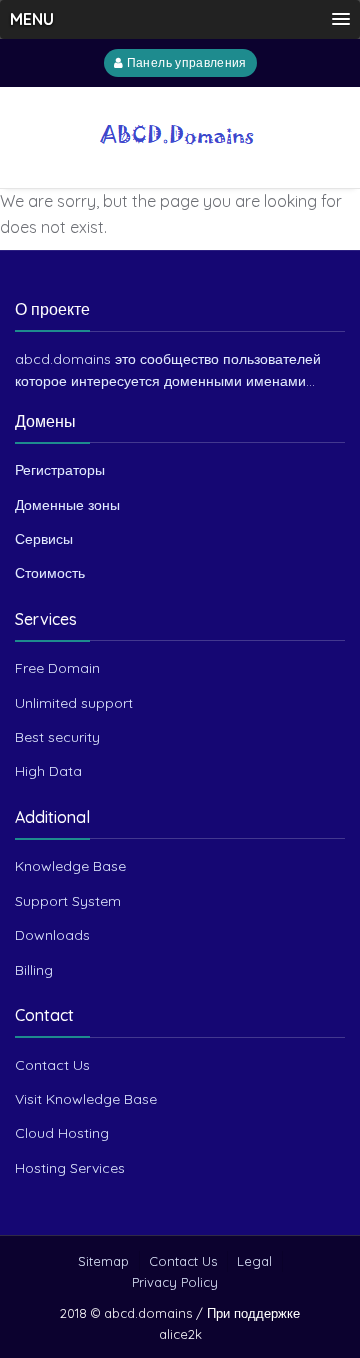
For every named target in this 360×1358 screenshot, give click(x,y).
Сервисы (44, 539)
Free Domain (57, 668)
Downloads (52, 935)
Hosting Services (70, 1168)
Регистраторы (60, 470)
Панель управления (184, 63)
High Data (48, 771)
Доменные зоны (67, 505)
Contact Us (52, 1065)
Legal (254, 1261)
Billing (34, 970)
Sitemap (103, 1261)
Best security (57, 737)
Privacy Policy (175, 1282)
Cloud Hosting (62, 1133)
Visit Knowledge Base (86, 1099)
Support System (68, 901)
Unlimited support (74, 703)
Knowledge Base (70, 866)
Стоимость (50, 573)
